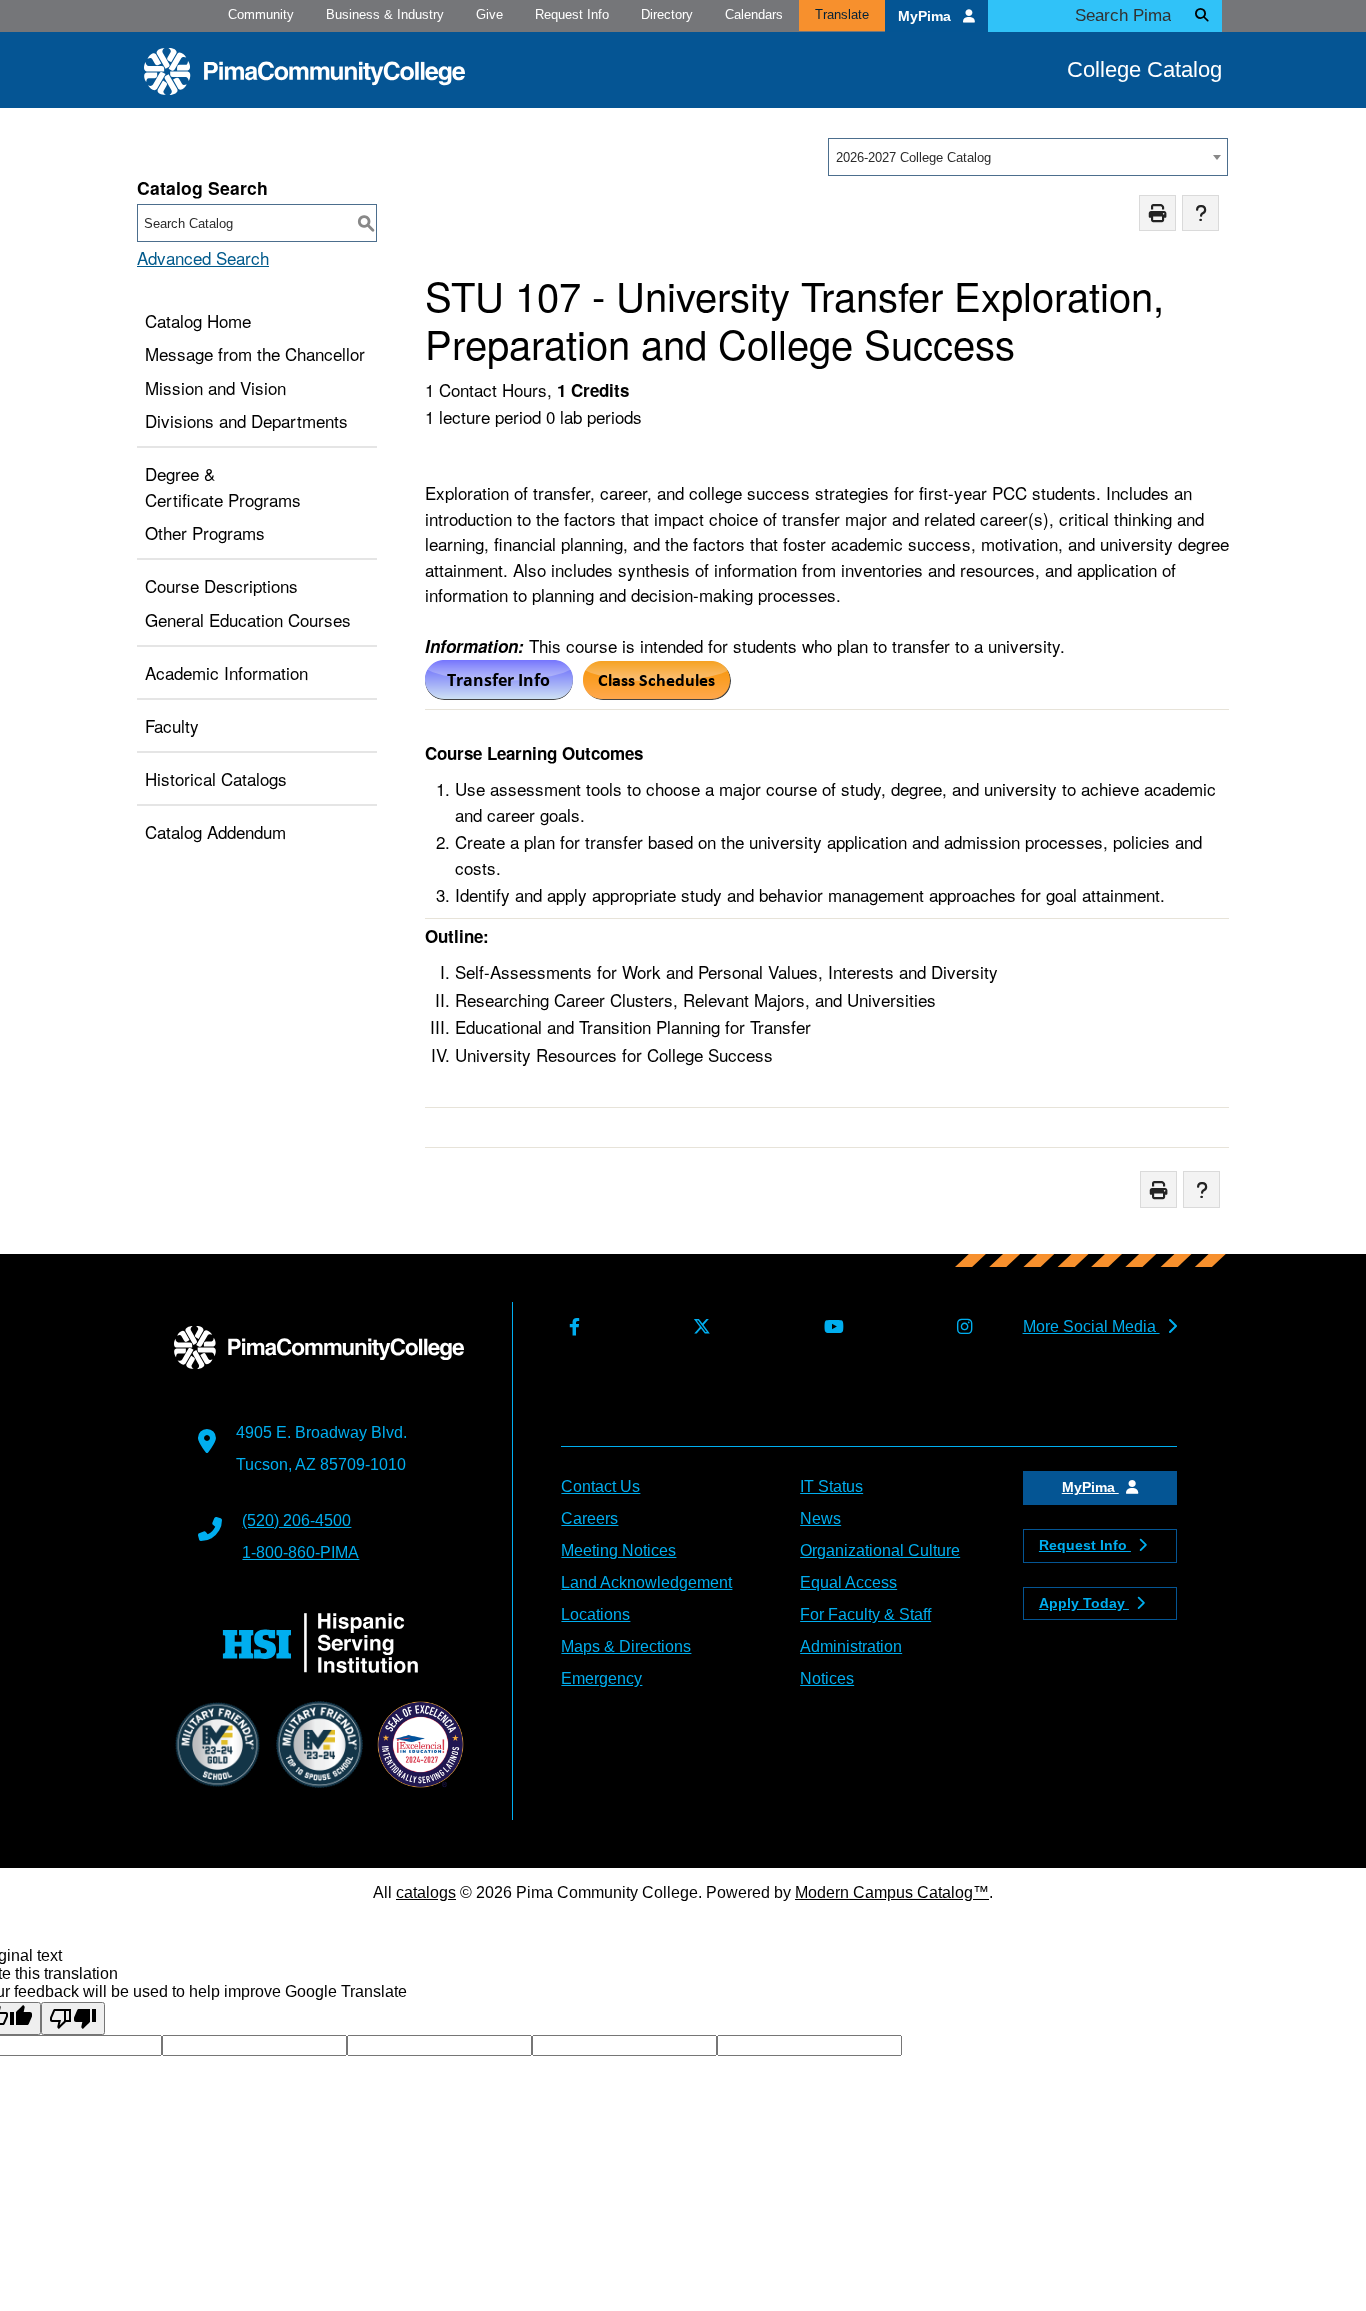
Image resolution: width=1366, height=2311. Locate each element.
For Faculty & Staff (865, 1614)
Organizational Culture (880, 1550)
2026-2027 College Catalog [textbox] (913, 157)
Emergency (601, 1678)
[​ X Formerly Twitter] (697, 1327)
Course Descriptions (221, 585)
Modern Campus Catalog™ (892, 1892)
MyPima (926, 16)
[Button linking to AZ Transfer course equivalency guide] (499, 692)
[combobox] (1028, 157)
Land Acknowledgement (646, 1582)
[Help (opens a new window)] (1200, 213)
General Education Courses (248, 619)
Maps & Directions (626, 1646)
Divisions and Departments (246, 420)
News (820, 1518)
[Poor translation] (73, 2018)
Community (261, 14)
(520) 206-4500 (296, 1520)
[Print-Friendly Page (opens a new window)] (1157, 213)
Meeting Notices (618, 1550)
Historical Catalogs (216, 778)
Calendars (754, 14)
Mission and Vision (215, 387)
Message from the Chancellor (255, 353)
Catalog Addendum (215, 831)
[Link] (657, 692)
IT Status (831, 1486)
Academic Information (226, 672)
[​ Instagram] (960, 1327)
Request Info (572, 14)
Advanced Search (203, 257)
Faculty (172, 725)
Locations (595, 1614)
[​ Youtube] (829, 1327)
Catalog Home (198, 320)
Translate (842, 14)
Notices (827, 1678)
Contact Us (600, 1486)
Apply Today (1084, 1603)
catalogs (426, 1892)
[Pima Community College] (304, 71)
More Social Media (1091, 1326)
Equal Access (848, 1582)
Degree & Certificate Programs (223, 486)
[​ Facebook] (570, 1327)
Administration (851, 1646)
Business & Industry (385, 14)
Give (489, 14)
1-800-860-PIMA (300, 1552)
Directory (667, 14)
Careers (589, 1518)
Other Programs (205, 532)
